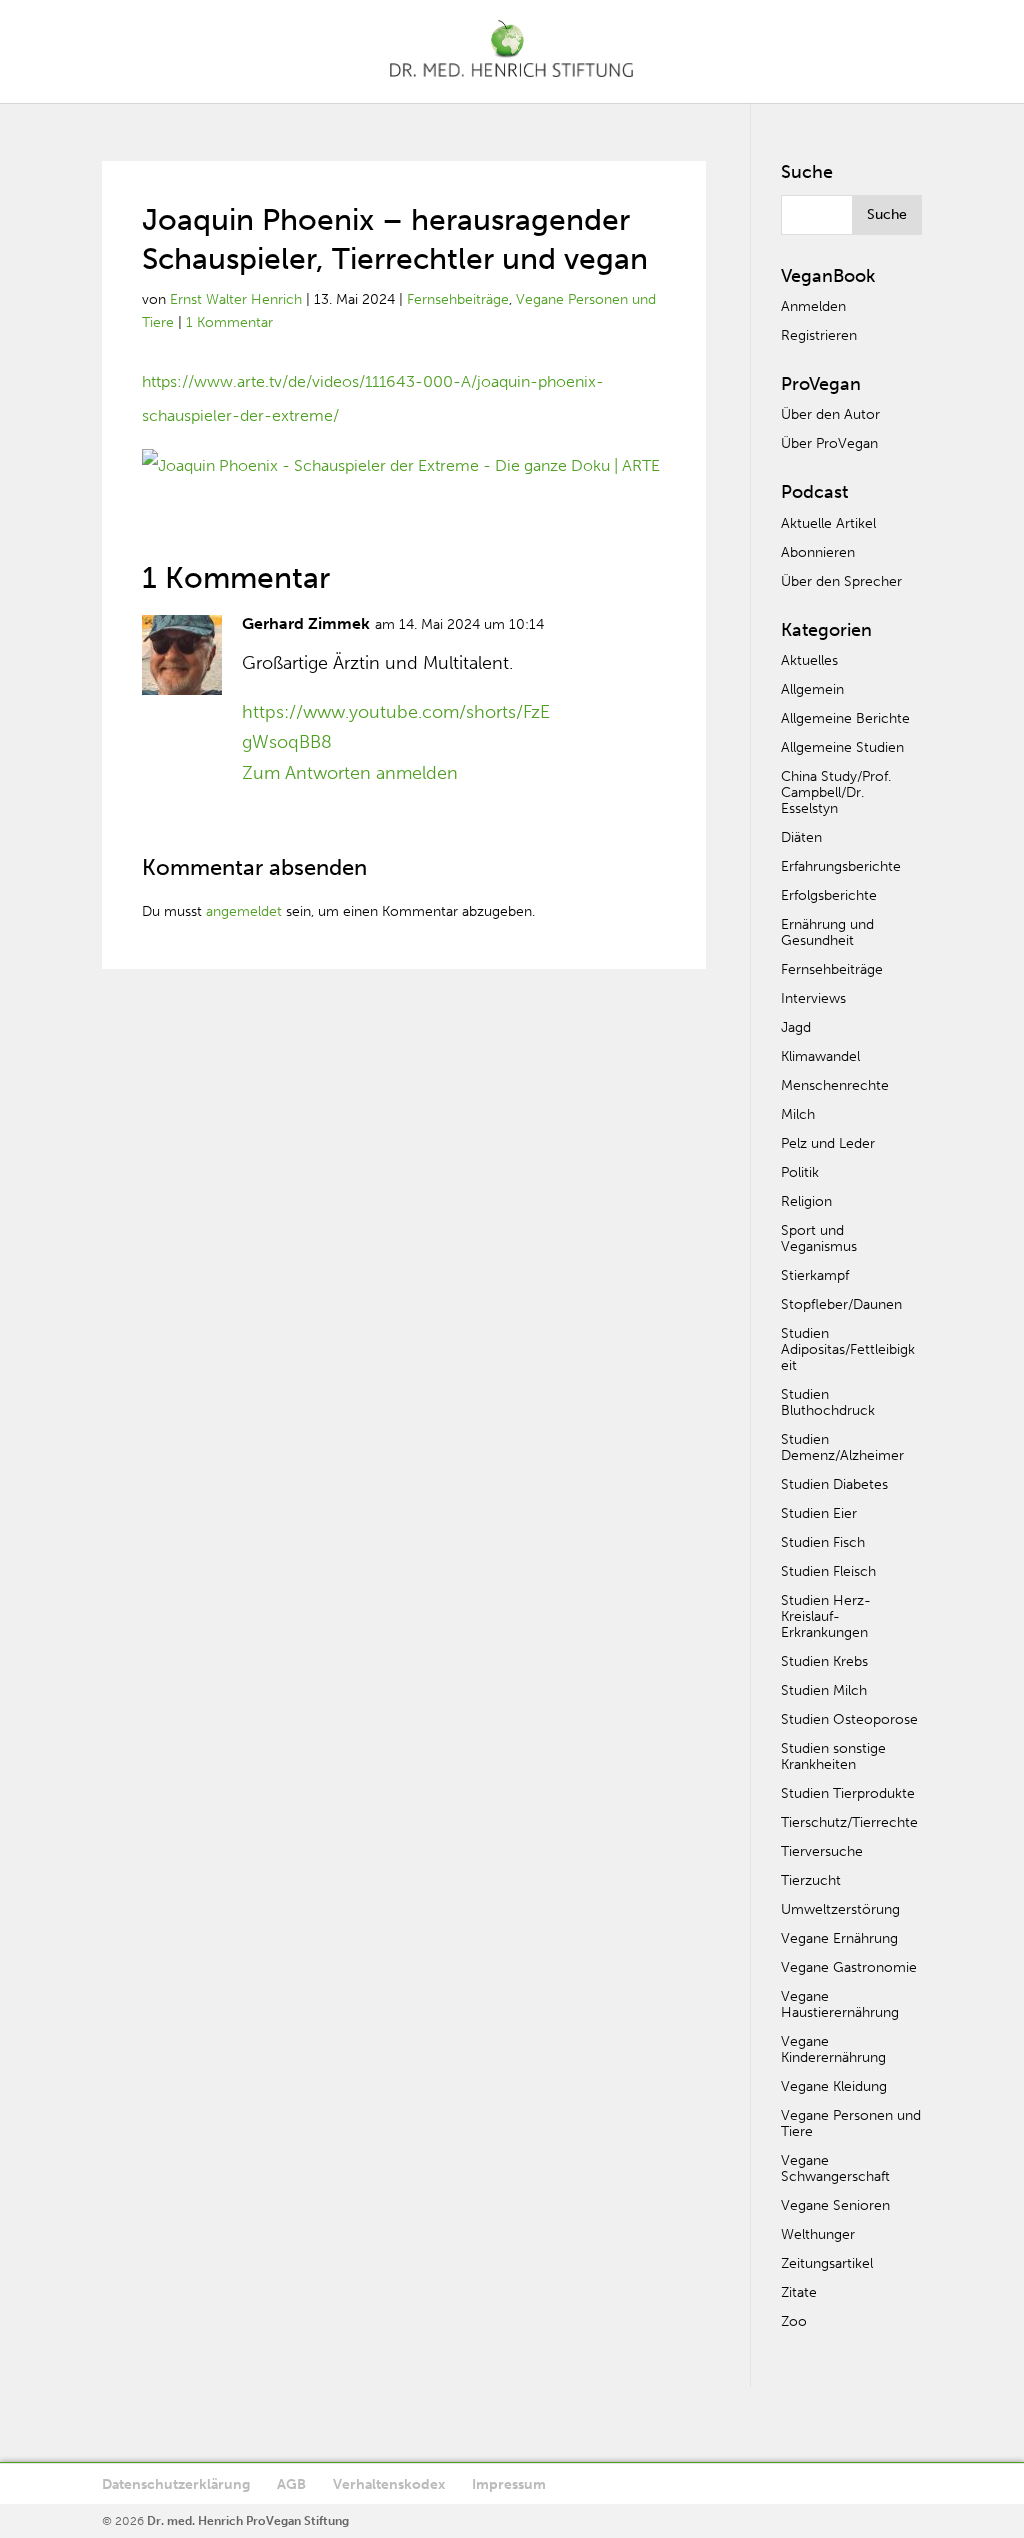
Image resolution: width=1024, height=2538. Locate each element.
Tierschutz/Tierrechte (849, 1822)
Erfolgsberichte (829, 895)
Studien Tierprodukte (848, 1793)
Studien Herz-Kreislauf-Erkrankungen (826, 1616)
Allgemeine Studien (842, 747)
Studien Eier (819, 1513)
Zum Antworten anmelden (350, 773)
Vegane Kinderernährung (833, 2049)
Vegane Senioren (835, 2205)
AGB (291, 2484)
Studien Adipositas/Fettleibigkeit (848, 1349)
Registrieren (819, 335)
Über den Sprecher (841, 581)
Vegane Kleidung (834, 2086)
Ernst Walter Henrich (236, 299)
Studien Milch (824, 1690)
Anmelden (813, 306)
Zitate (799, 2292)
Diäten (801, 837)
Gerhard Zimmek (306, 623)
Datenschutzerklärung (176, 2484)
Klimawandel (820, 1056)
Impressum (509, 2484)
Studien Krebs (824, 1661)
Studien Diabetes (834, 1484)
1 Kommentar (229, 322)
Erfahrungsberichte (841, 866)
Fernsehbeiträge (458, 299)
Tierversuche (822, 1851)
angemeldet (244, 911)
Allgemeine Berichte (845, 718)
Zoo (794, 2321)
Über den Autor (830, 414)
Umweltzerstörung (840, 1909)
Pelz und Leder (828, 1143)
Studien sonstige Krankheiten (833, 1756)
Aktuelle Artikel (828, 523)
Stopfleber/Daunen (841, 1304)
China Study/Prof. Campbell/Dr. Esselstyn (836, 792)
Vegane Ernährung (839, 1938)
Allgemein (812, 689)
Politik (800, 1172)
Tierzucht (811, 1880)
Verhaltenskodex (389, 2484)
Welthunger (818, 2234)
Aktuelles (809, 660)
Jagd (796, 1027)
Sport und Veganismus (819, 1238)
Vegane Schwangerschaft (835, 2168)
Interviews (813, 998)
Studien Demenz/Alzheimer (842, 1447)
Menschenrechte (835, 1085)
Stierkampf (815, 1275)
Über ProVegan (829, 443)
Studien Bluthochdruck (828, 1402)
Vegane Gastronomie (849, 1967)
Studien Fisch (823, 1542)
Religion (806, 1201)
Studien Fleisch (828, 1571)
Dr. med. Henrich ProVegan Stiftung (248, 2521)
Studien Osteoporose (849, 1719)
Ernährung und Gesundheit (827, 932)
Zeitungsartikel (827, 2263)
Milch (798, 1114)
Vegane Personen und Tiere (851, 2123)
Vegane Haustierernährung (840, 2004)
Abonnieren (818, 552)
